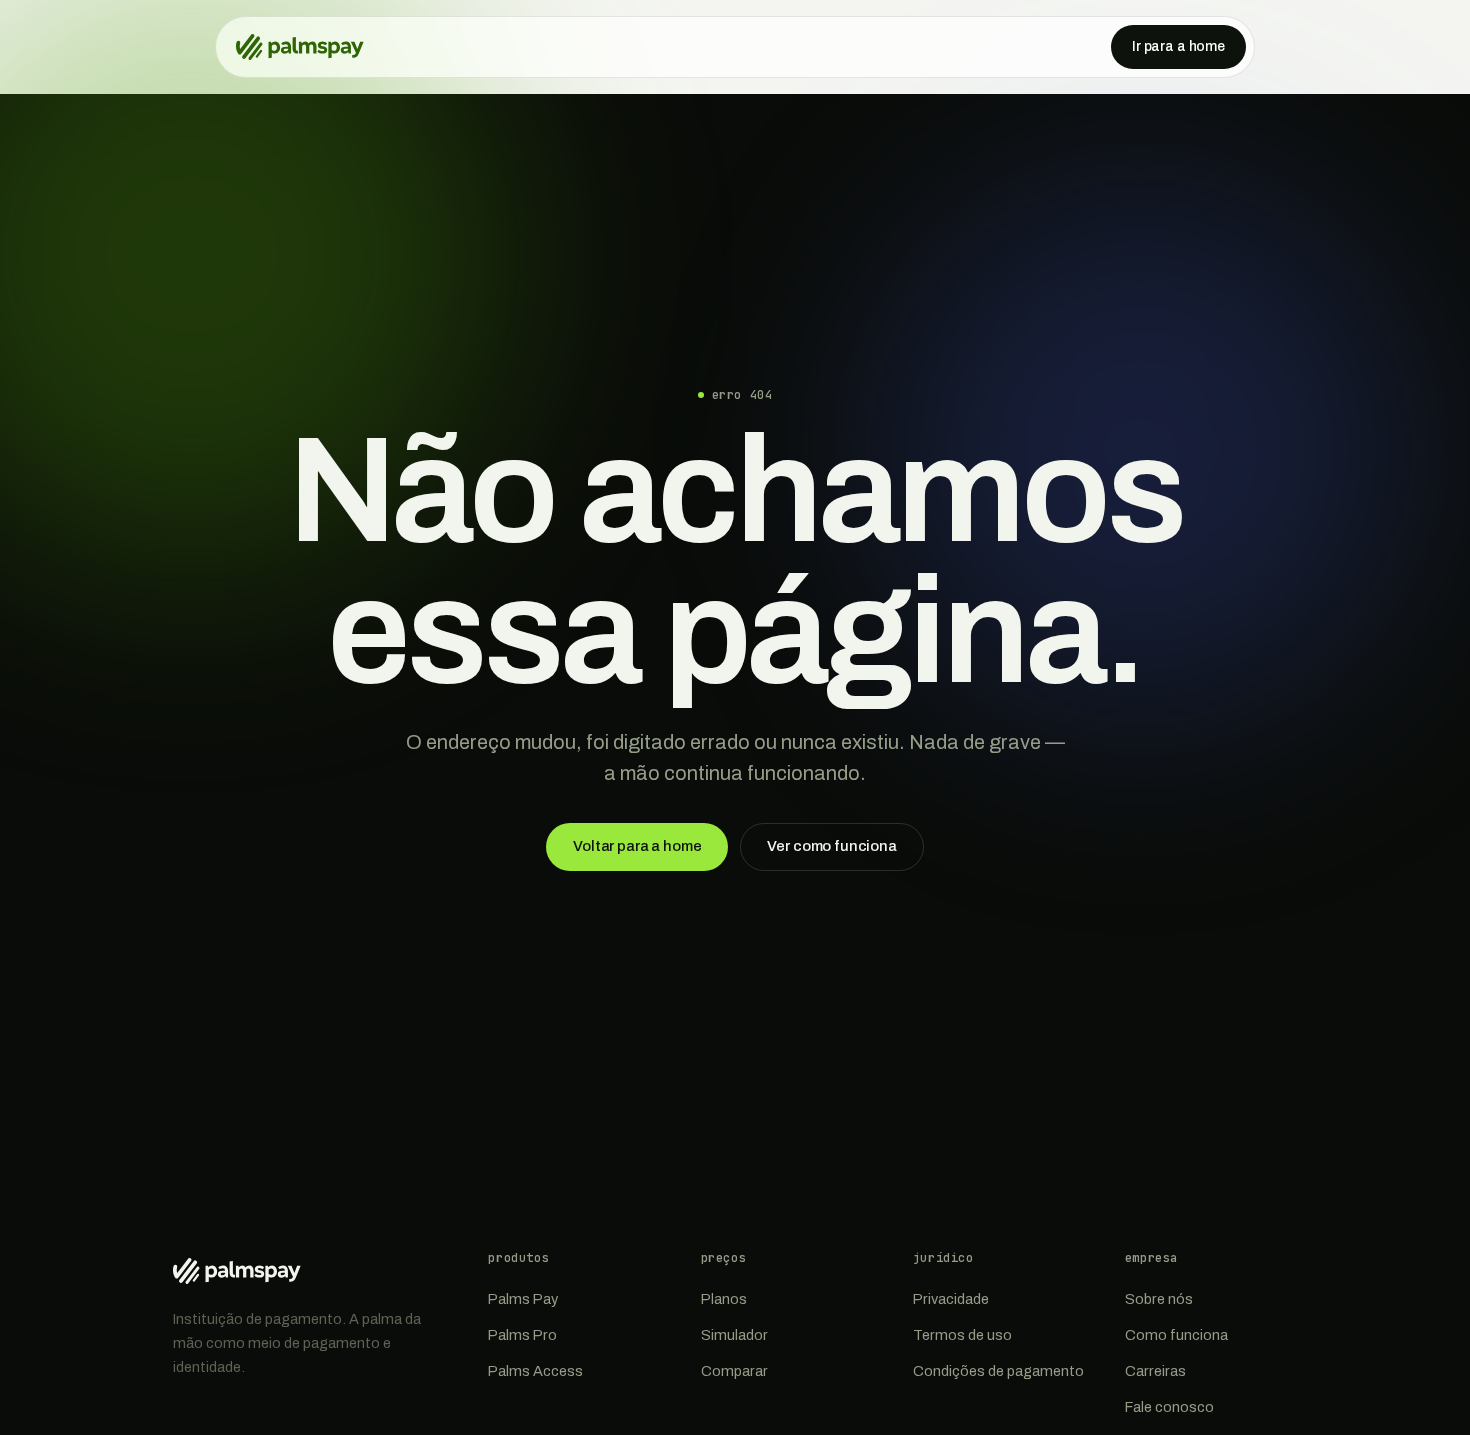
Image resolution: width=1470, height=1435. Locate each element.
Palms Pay (523, 1299)
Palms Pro (522, 1335)
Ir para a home (1178, 46)
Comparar (734, 1371)
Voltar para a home (637, 846)
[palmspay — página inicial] (300, 47)
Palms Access (535, 1371)
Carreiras (1155, 1371)
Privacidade (951, 1299)
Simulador (734, 1335)
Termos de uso (962, 1335)
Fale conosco (1169, 1407)
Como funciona (1176, 1335)
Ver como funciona (831, 846)
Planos (724, 1299)
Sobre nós (1159, 1299)
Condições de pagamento (998, 1371)
